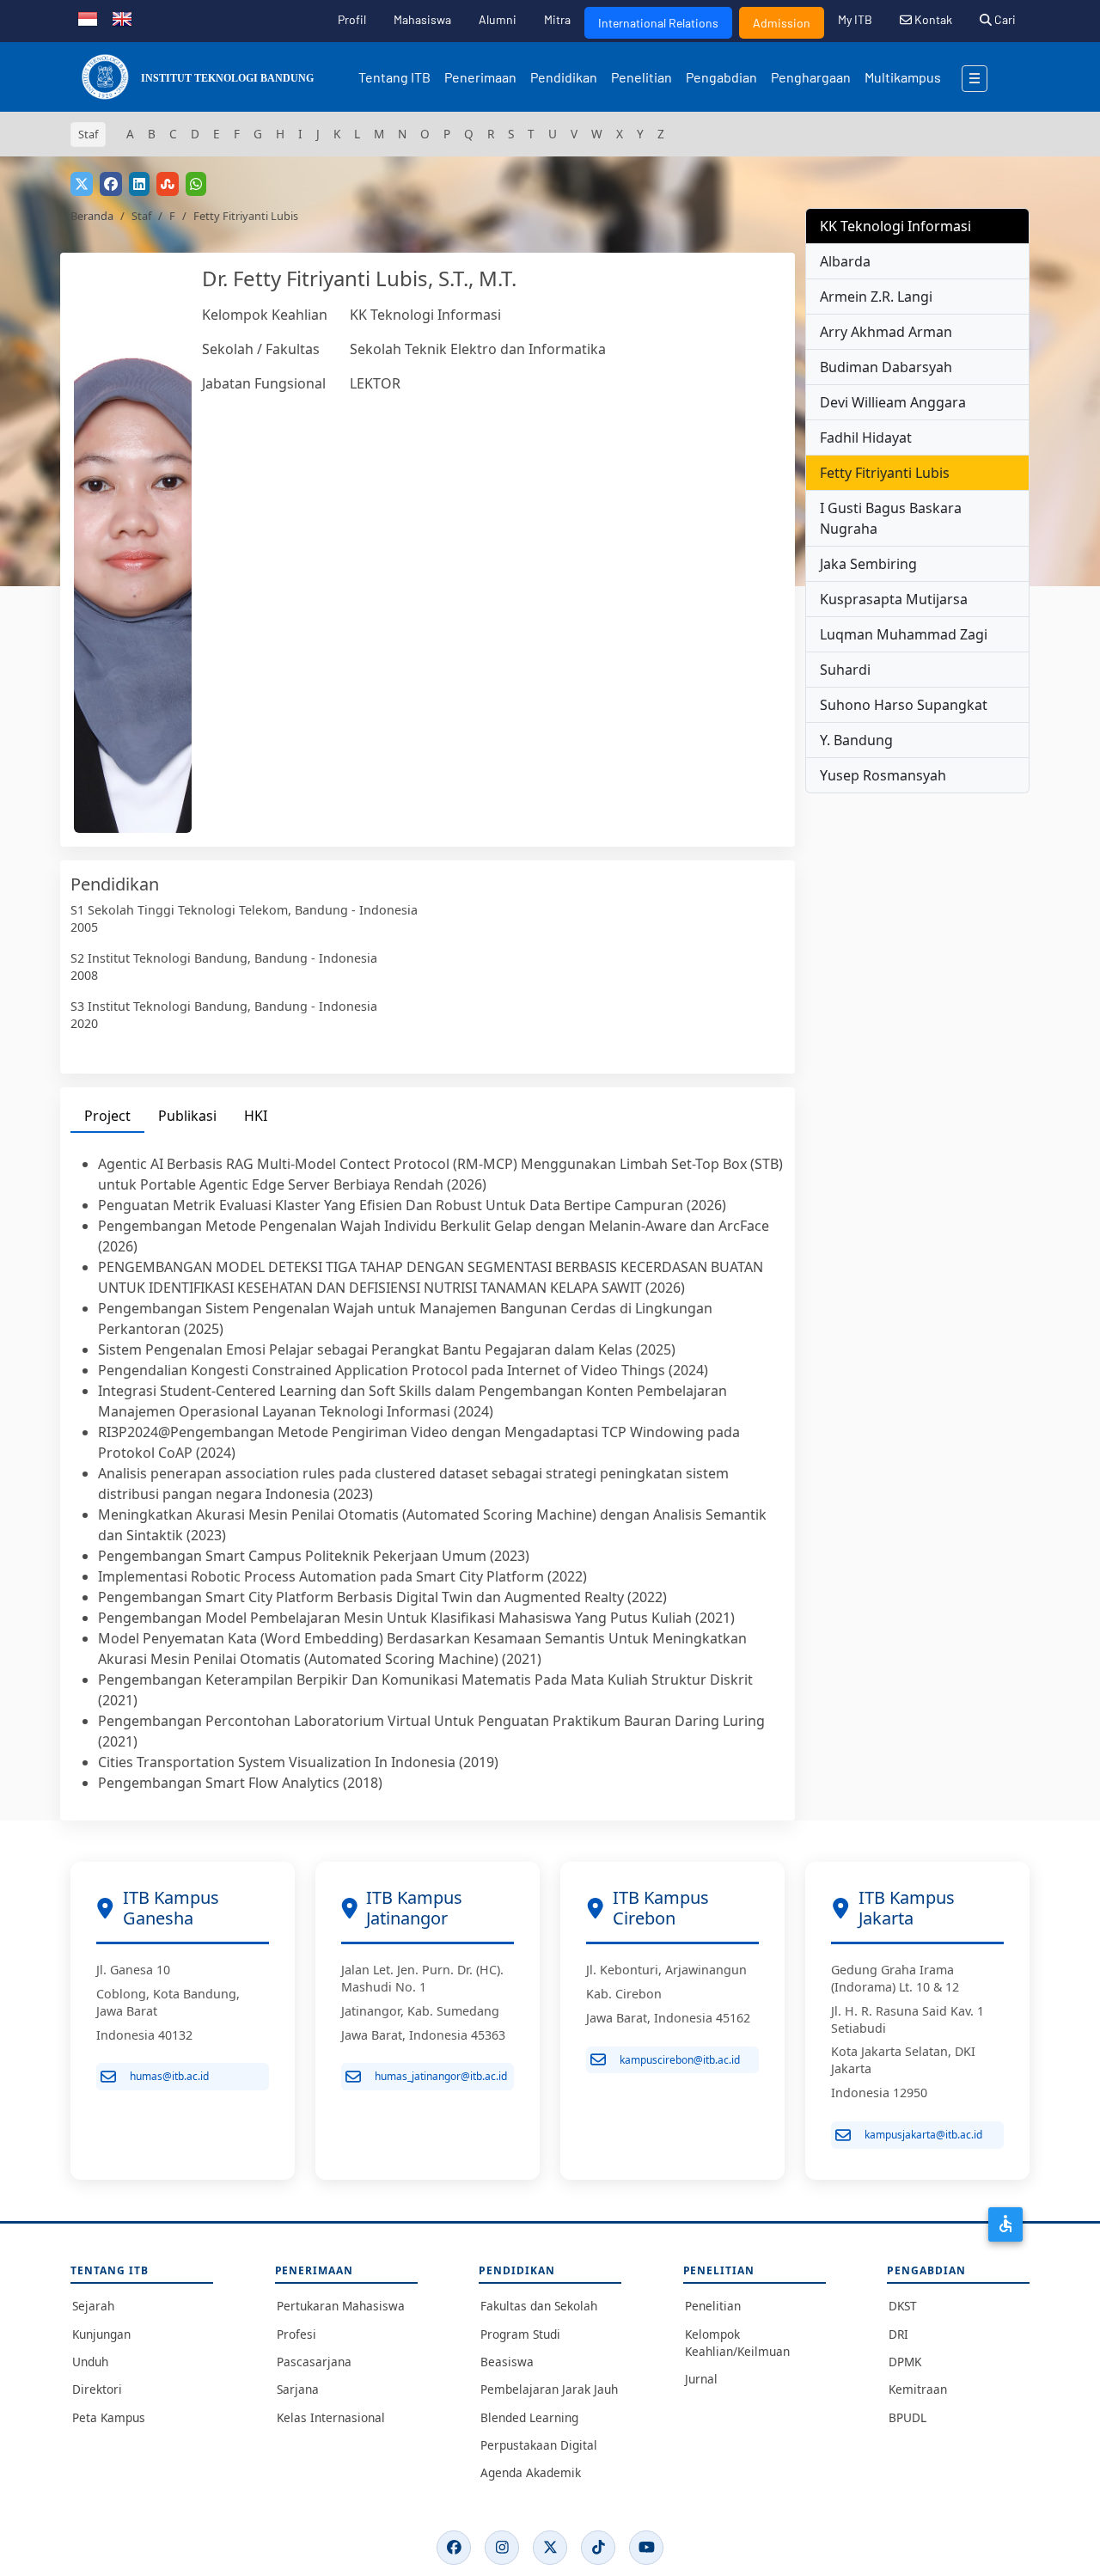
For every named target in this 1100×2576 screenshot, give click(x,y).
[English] (122, 17)
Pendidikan (564, 77)
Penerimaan (480, 77)
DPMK (905, 2362)
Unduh (90, 2362)
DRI (898, 2334)
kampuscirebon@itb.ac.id (680, 2060)
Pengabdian (721, 77)
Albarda (845, 261)
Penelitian (642, 77)
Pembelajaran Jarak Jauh (549, 2389)
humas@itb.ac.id (169, 2076)
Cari (1004, 19)
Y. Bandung (856, 740)
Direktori (97, 2389)
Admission (782, 23)
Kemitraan (918, 2389)
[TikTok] (598, 2548)
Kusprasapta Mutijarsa (894, 599)
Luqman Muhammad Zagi (904, 634)
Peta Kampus (109, 2417)
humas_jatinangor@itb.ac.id (441, 2076)
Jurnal (701, 2379)
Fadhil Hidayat (866, 437)
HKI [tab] (256, 1116)
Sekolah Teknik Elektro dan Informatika (478, 349)
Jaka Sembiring (868, 564)
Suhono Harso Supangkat (904, 705)
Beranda (92, 216)
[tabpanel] (428, 1473)
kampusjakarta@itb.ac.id (923, 2135)
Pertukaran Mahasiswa (341, 2306)
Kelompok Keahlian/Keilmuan (737, 2343)
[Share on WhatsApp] (196, 184)
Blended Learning (529, 2417)
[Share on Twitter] (82, 184)
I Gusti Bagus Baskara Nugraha (891, 518)
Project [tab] (107, 1116)
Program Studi (520, 2334)
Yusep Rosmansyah (883, 775)
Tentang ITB (394, 77)
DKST (903, 2306)
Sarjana (298, 2389)
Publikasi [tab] (187, 1116)
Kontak (932, 19)
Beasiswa (507, 2362)
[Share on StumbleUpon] (168, 184)
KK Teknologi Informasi (425, 315)
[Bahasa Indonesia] (88, 17)
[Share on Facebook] (111, 184)
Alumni (498, 19)
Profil (352, 19)
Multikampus (903, 77)
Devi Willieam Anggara (893, 402)
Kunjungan (101, 2334)
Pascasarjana (314, 2362)
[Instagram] (502, 2548)
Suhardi (845, 670)
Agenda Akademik (531, 2472)
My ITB (855, 19)
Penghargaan (811, 77)
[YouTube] (646, 2548)
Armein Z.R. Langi (876, 297)
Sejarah (93, 2306)
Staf (141, 216)
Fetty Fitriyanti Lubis (885, 473)
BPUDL (907, 2417)
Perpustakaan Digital (539, 2445)
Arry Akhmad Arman (886, 332)
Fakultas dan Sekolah (539, 2306)
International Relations (658, 23)
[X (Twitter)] (550, 2548)
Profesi (296, 2334)
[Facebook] (454, 2548)
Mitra (557, 19)
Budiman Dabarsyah (886, 367)
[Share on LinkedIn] (139, 184)
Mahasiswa (422, 19)
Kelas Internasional (331, 2417)
